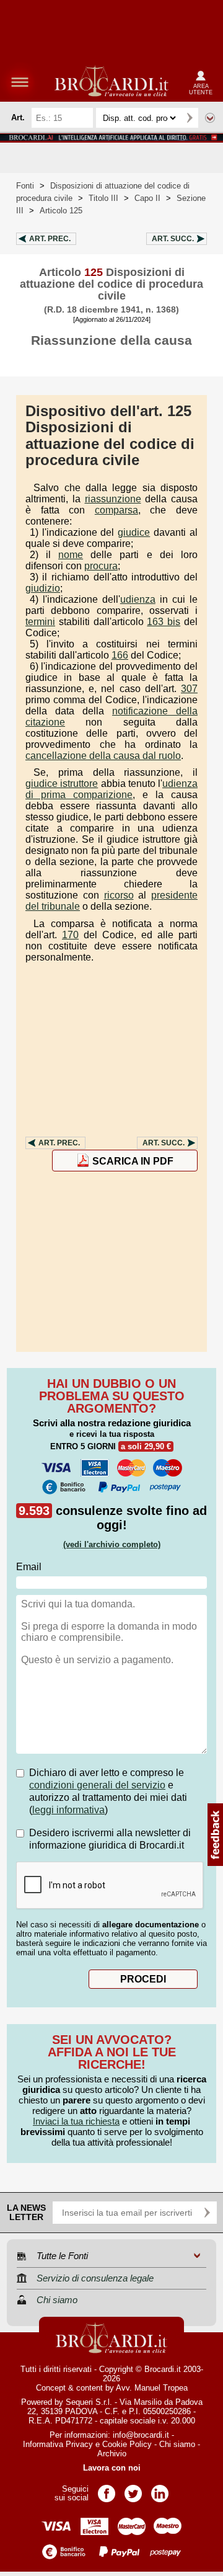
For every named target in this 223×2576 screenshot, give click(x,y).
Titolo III (103, 198)
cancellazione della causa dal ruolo (103, 756)
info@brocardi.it (141, 2435)
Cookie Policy (127, 2444)
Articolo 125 (61, 211)
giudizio (43, 588)
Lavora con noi (112, 2468)
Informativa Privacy (58, 2444)
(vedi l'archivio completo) (112, 1544)
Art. (50, 239)
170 (70, 935)
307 (189, 689)
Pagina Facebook (107, 2489)
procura (101, 566)
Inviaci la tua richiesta (76, 2121)
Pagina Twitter (133, 2489)
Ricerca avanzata (210, 118)
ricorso (119, 895)
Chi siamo (177, 2444)
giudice (134, 532)
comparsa (116, 510)
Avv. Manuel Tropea (152, 2388)
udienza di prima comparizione (111, 789)
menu (20, 82)
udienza (138, 599)
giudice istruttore (62, 784)
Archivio (112, 2454)
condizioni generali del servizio (97, 1785)
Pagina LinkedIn (160, 2489)
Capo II (147, 198)
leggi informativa (68, 1810)
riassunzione (113, 499)
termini (40, 622)
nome (71, 555)
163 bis (164, 622)
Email (29, 1567)
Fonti (25, 186)
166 (120, 655)
